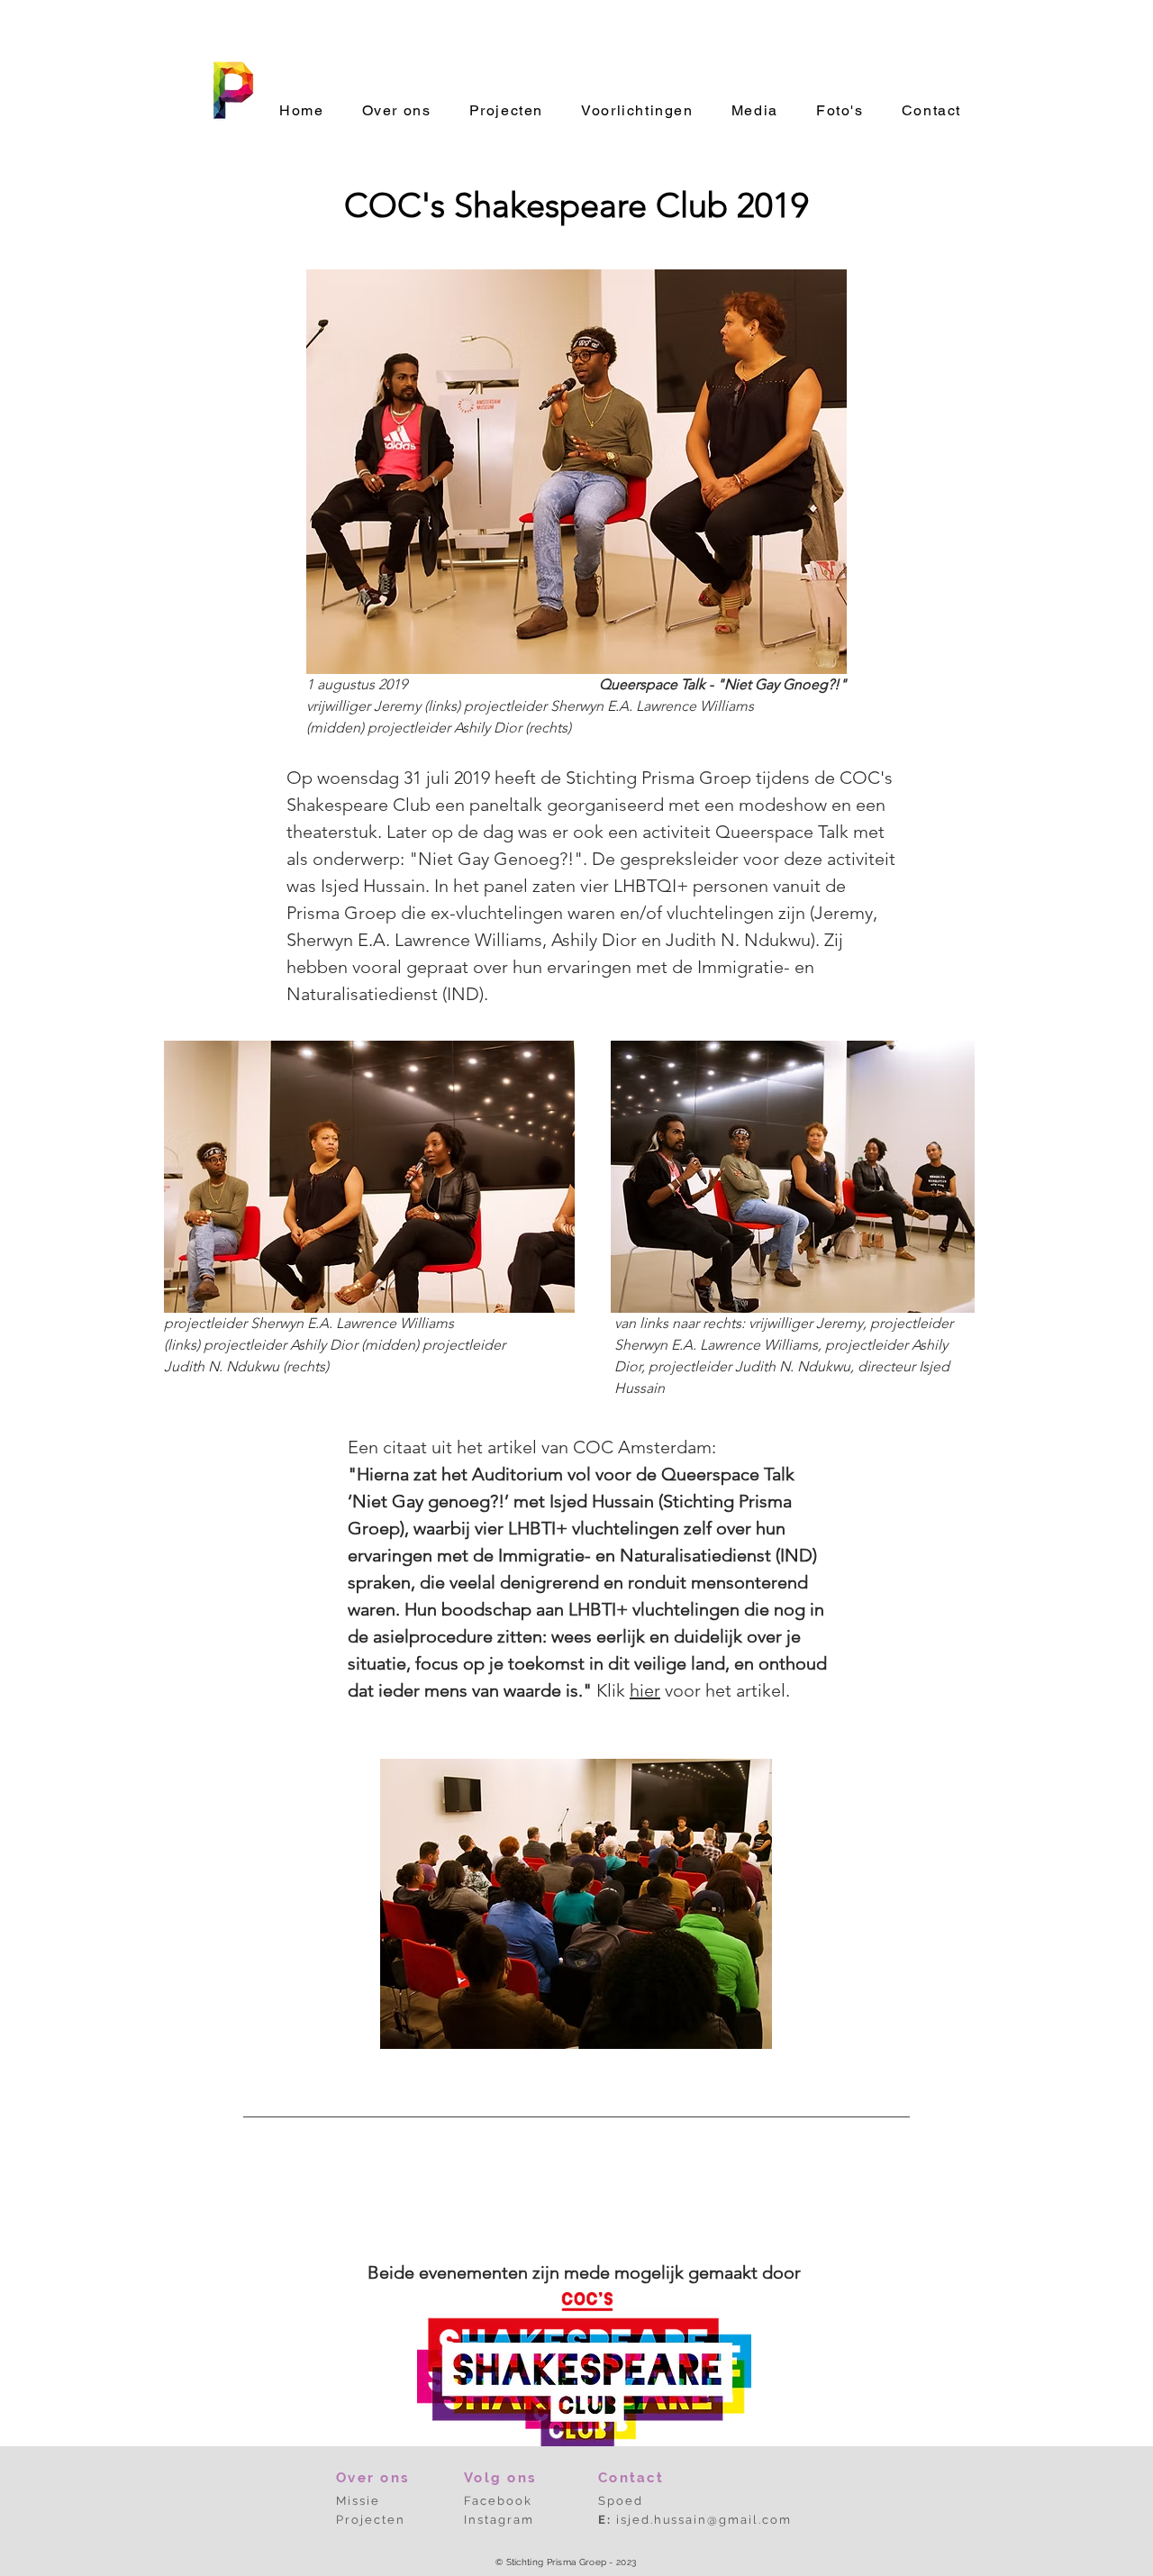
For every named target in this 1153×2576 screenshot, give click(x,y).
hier (645, 1690)
